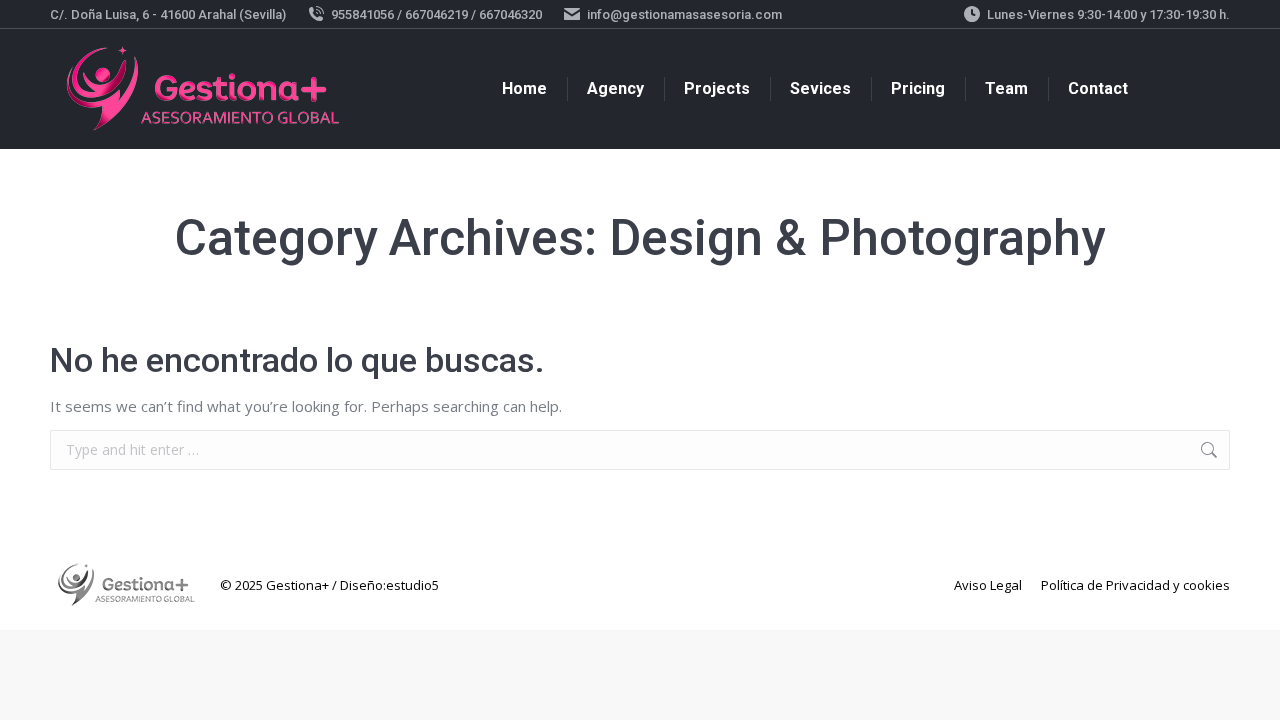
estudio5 (412, 585)
